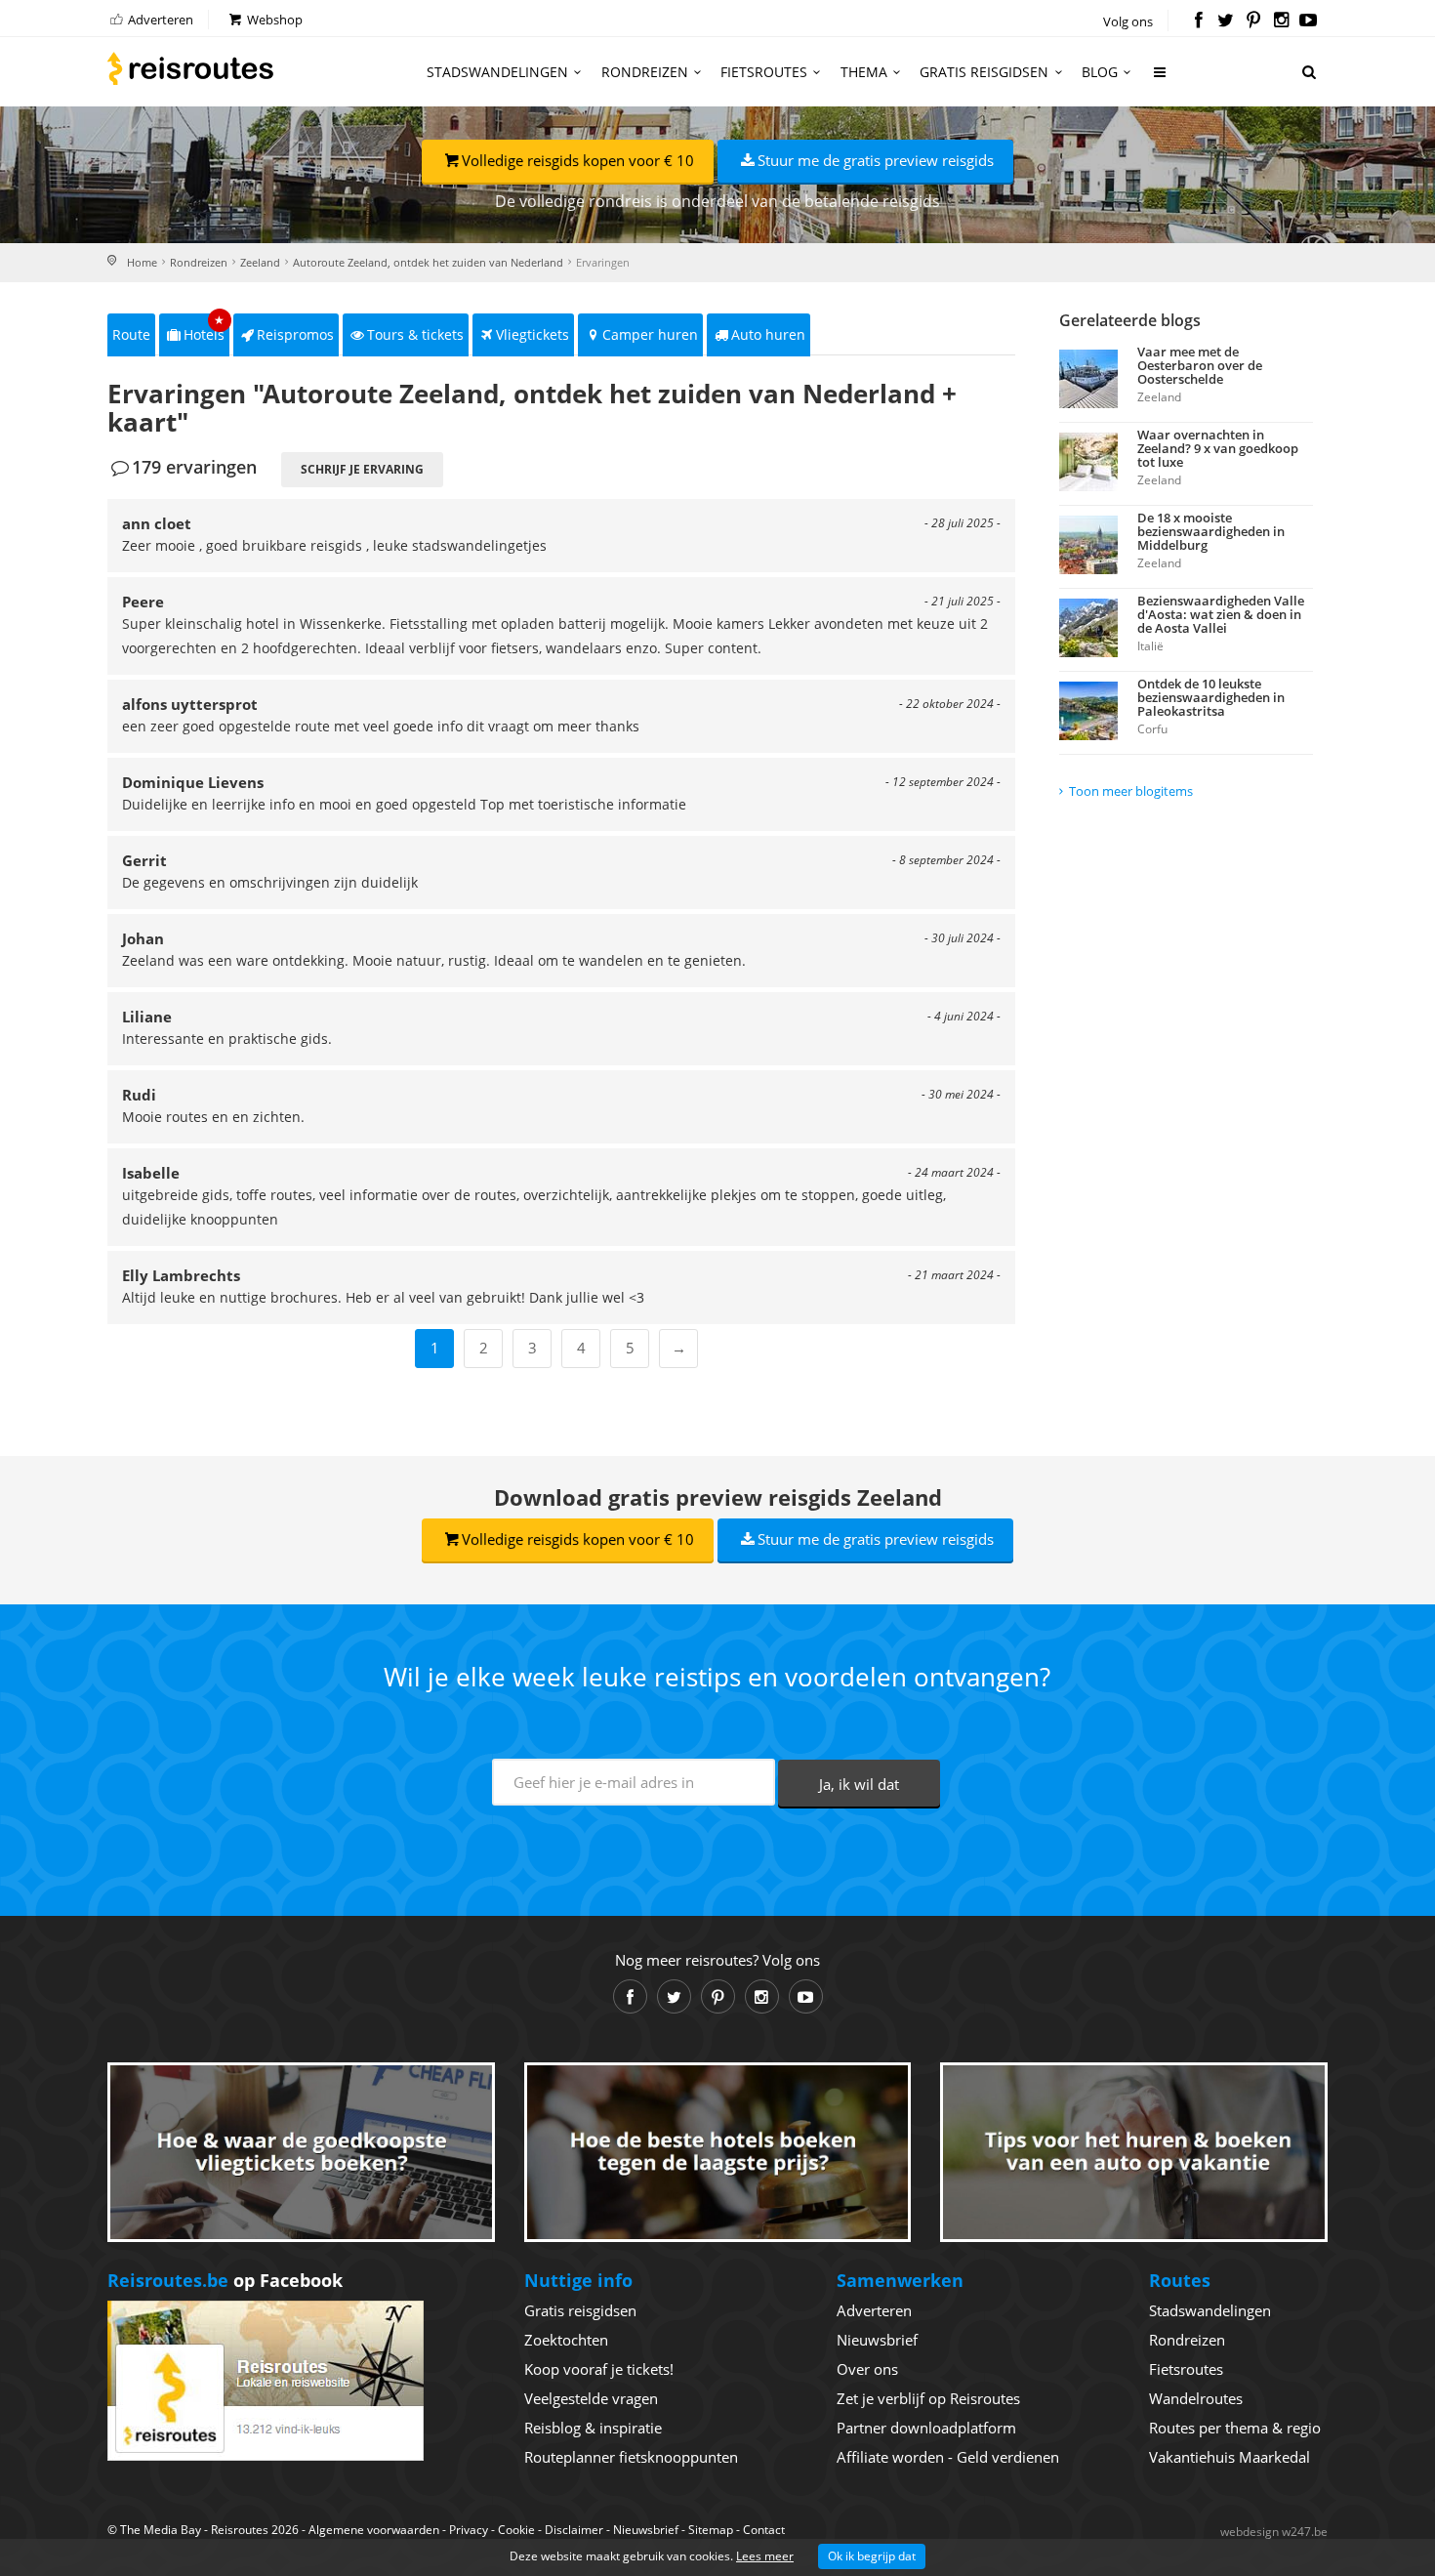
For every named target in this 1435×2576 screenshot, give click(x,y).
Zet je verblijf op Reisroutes (928, 2398)
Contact (764, 2530)
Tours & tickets (415, 334)
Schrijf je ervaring (362, 469)
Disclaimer (574, 2530)
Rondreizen (645, 72)
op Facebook (225, 2280)
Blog (1100, 72)
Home (142, 262)
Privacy (469, 2530)
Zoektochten (566, 2340)
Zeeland (260, 262)
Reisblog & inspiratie (593, 2428)
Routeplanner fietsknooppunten (631, 2457)
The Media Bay (161, 2530)
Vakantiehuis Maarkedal (1230, 2457)
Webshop (273, 20)
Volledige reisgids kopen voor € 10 (578, 160)
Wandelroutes (1196, 2398)
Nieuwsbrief (877, 2340)
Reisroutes (190, 68)
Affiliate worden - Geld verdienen (948, 2457)
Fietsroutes (764, 72)
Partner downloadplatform (926, 2428)
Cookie (516, 2530)
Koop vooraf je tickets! (599, 2369)
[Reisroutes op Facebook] (1198, 21)
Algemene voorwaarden (374, 2530)
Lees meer (765, 2556)
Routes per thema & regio (1235, 2428)
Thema (864, 72)
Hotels (205, 329)
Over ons (867, 2369)
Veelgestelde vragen (591, 2398)
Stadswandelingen (497, 72)
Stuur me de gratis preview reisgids (876, 160)
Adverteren (159, 20)
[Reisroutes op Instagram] (1281, 21)
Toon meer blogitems (1131, 791)
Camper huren (650, 334)
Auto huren (768, 334)
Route (131, 334)
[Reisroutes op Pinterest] (1253, 21)
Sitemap (711, 2530)
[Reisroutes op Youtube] (1309, 21)
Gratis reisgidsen (984, 72)
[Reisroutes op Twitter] (1226, 21)
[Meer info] (1161, 80)
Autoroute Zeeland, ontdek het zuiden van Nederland (428, 262)
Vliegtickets (533, 334)
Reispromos (295, 334)
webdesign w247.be (1274, 2532)
